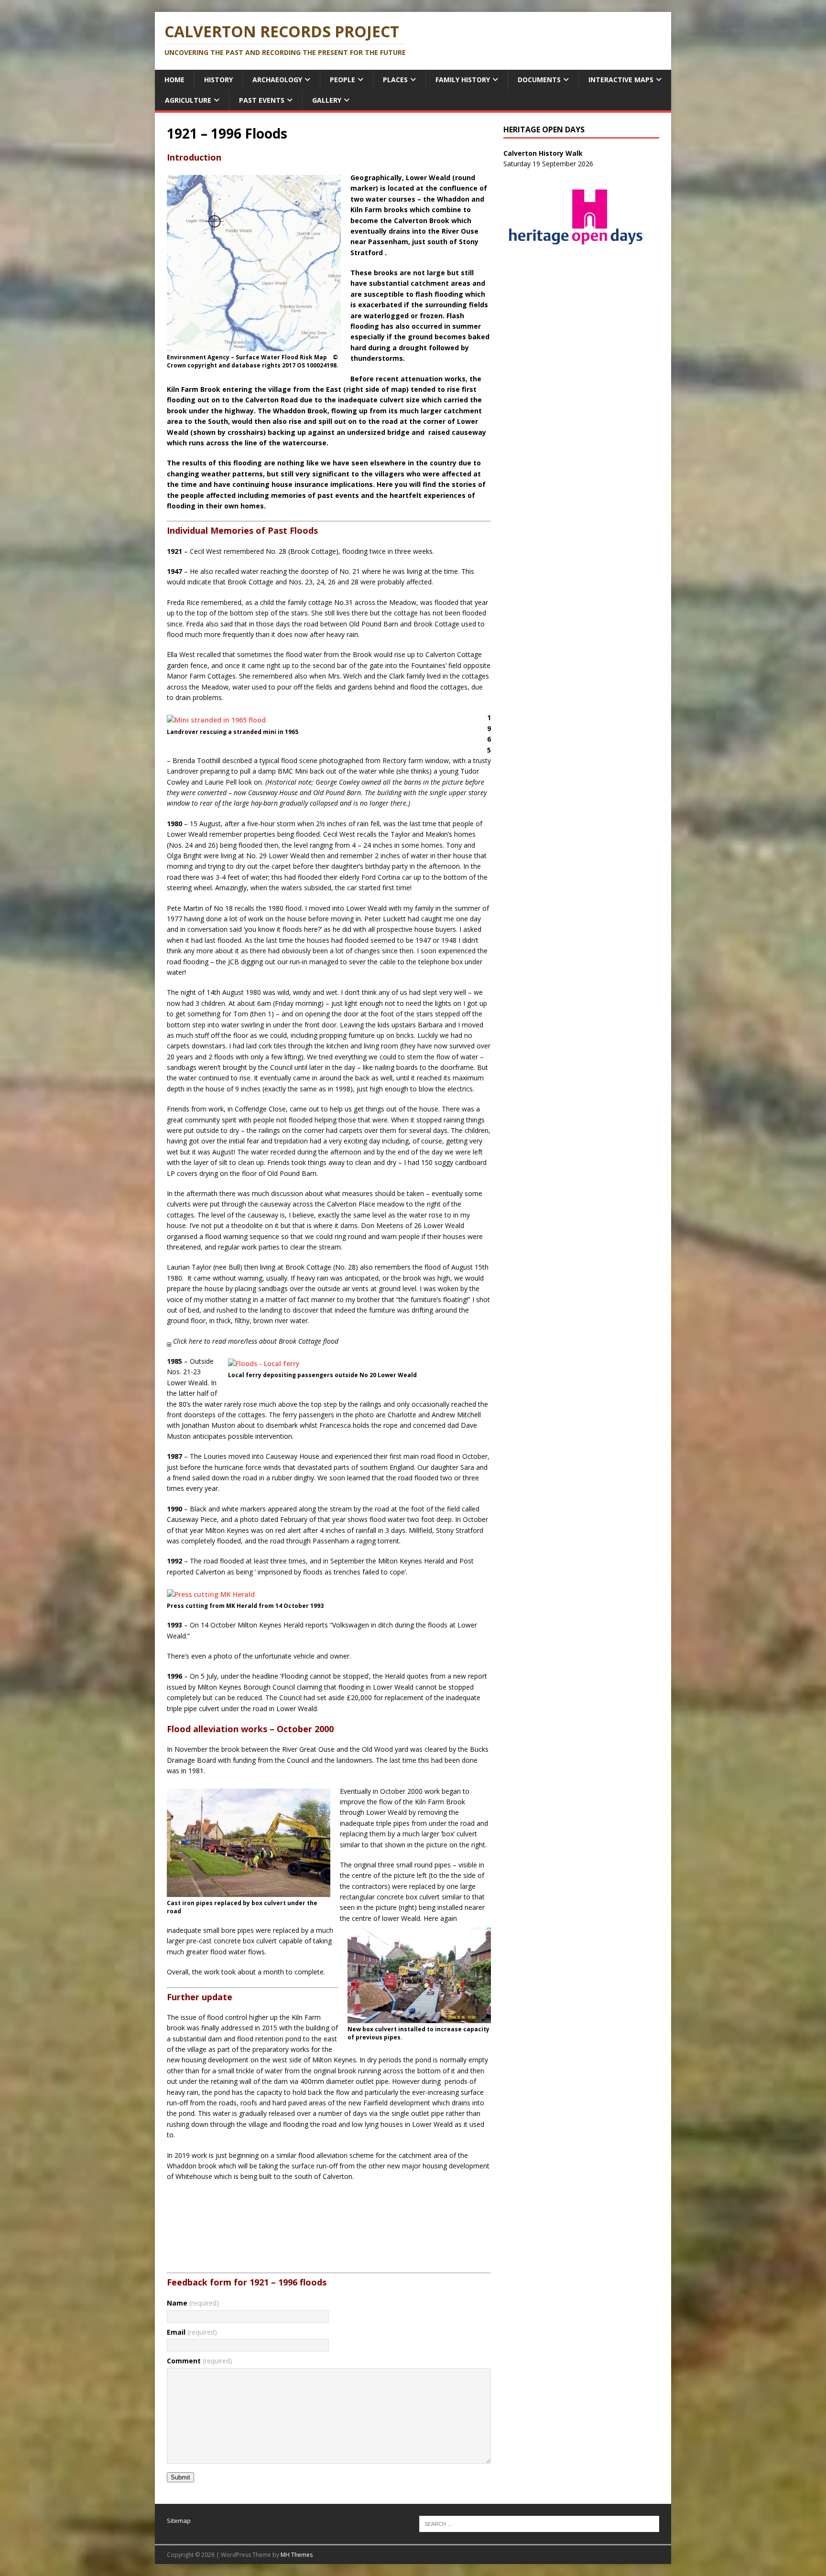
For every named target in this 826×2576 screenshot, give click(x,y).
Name (193, 2303)
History (218, 80)
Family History (463, 80)
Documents (539, 80)
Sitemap (179, 2521)
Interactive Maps (621, 80)
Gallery (327, 100)
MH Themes (297, 2555)
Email (192, 2332)
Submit (180, 2477)
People (342, 80)
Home (174, 80)
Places (395, 80)
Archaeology (277, 80)
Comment (200, 2361)
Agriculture (188, 100)
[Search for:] (539, 2523)
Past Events (262, 100)
